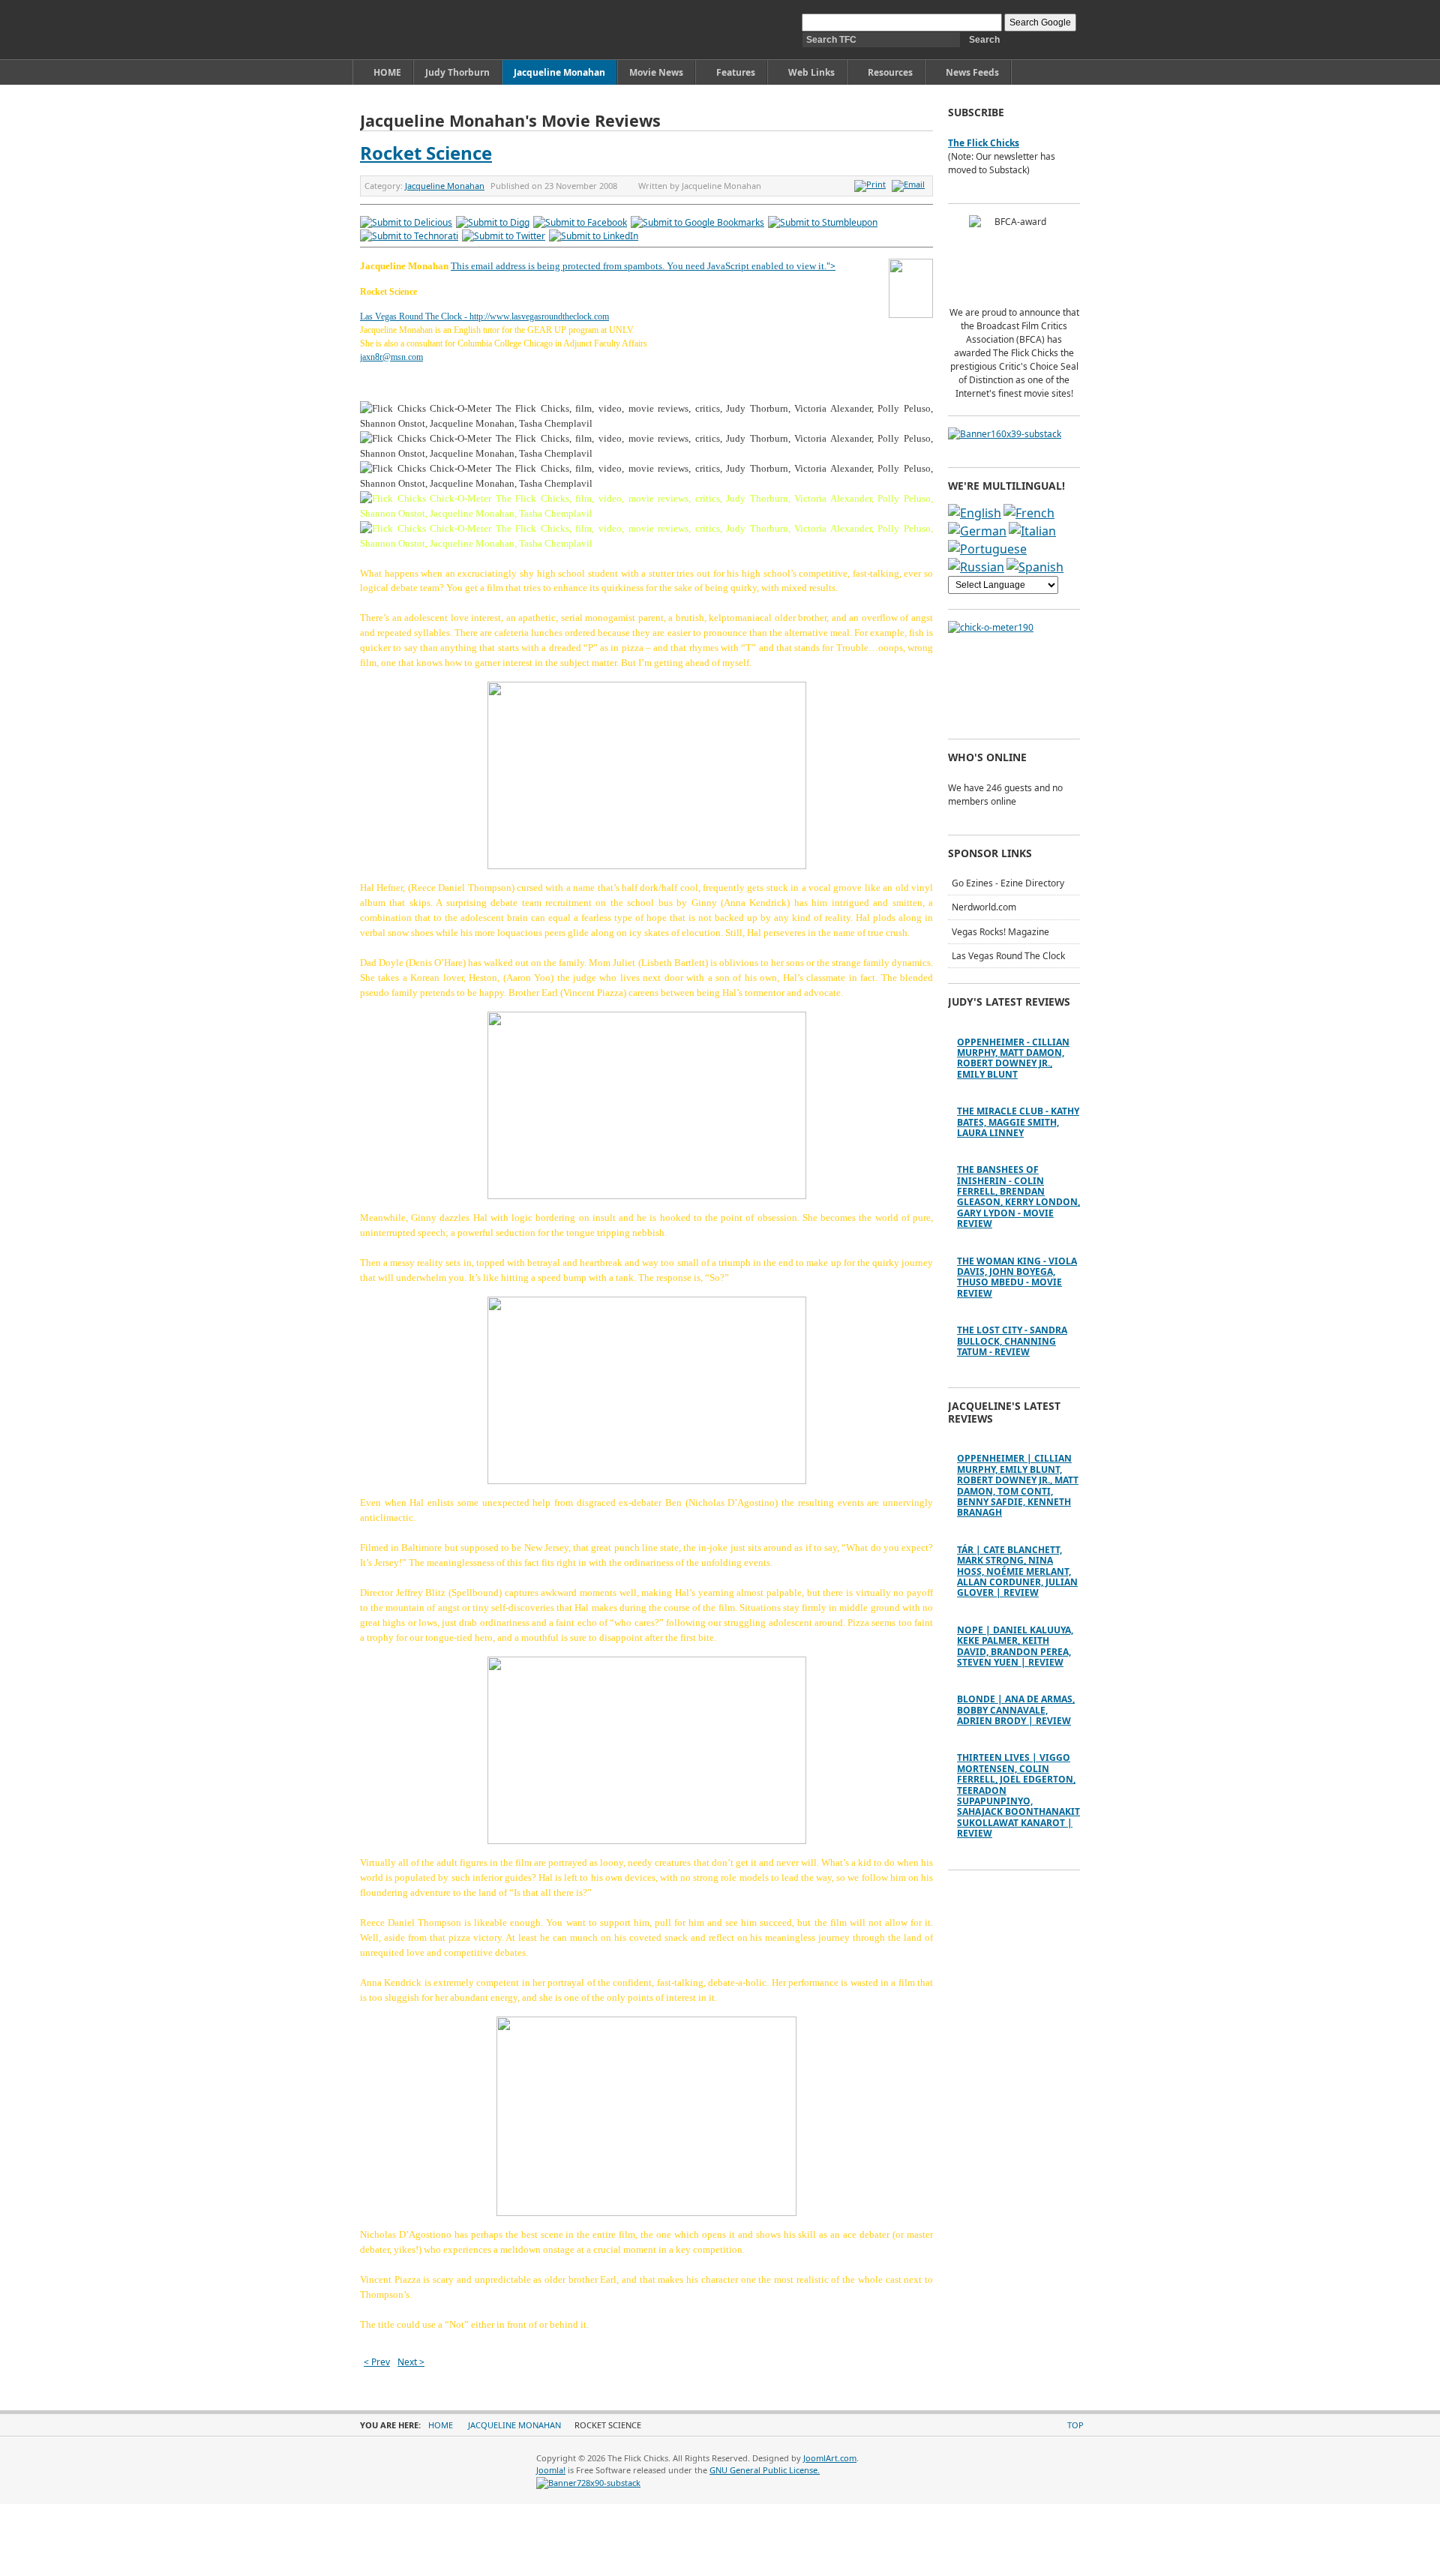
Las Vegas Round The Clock (1008, 956)
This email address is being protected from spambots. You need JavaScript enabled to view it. (639, 266)
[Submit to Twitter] (504, 236)
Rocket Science (426, 153)
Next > (411, 2362)
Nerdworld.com (984, 907)
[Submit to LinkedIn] (594, 236)
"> (831, 266)
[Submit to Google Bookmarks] (697, 222)
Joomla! (551, 2470)
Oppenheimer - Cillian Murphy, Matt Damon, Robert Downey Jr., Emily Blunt (1013, 1058)
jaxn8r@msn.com (391, 357)
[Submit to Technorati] (409, 236)
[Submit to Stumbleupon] (823, 222)
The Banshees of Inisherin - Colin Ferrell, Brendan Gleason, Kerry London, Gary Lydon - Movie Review (1018, 1197)
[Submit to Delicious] (406, 222)
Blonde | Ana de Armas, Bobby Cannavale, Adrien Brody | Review (1016, 1710)
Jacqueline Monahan (445, 186)
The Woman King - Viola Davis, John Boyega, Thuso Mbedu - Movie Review (1017, 1277)
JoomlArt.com (830, 2458)
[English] (975, 513)
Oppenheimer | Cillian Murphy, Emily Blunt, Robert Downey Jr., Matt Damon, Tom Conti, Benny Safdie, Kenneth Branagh (1018, 1485)
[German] (977, 531)
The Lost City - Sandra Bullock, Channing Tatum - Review (1012, 1341)
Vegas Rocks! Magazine (1000, 932)
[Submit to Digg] (493, 222)
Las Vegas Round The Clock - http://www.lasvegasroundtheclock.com (484, 316)
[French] (1029, 513)
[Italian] (1032, 531)
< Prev (377, 2362)
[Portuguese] (987, 549)
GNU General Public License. (765, 2470)
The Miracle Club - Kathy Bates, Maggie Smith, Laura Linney (1018, 1122)
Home (441, 2425)
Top (1075, 2425)
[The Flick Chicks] (430, 30)
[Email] (910, 184)
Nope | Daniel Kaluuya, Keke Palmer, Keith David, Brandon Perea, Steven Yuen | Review (1015, 1646)
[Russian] (976, 567)
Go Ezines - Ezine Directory (1008, 883)
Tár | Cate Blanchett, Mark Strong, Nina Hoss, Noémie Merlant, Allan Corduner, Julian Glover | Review (1017, 1571)
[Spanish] (1035, 567)
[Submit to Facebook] (580, 222)
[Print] (872, 184)
